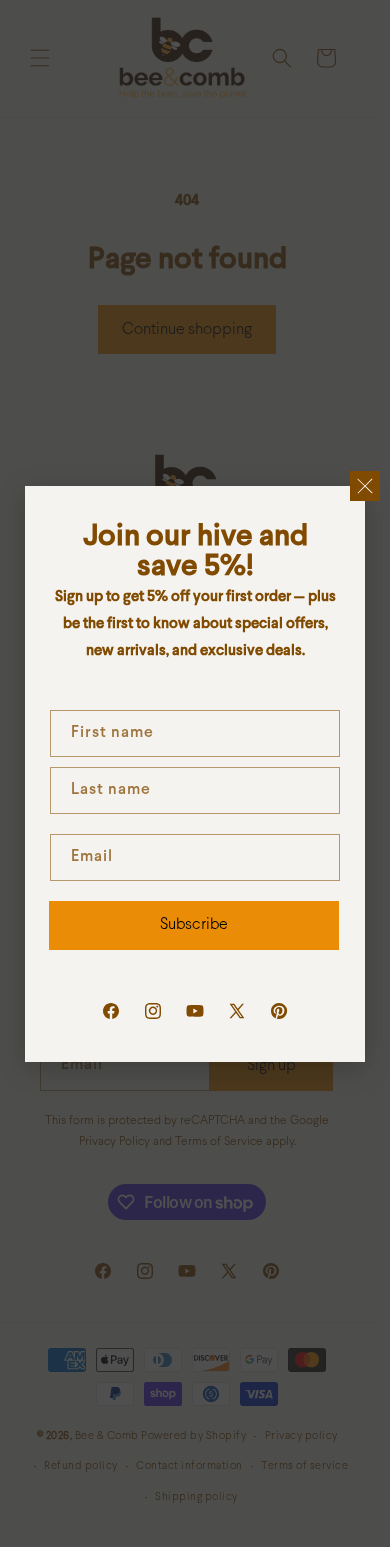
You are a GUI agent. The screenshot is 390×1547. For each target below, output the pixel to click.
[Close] (365, 486)
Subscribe (194, 924)
